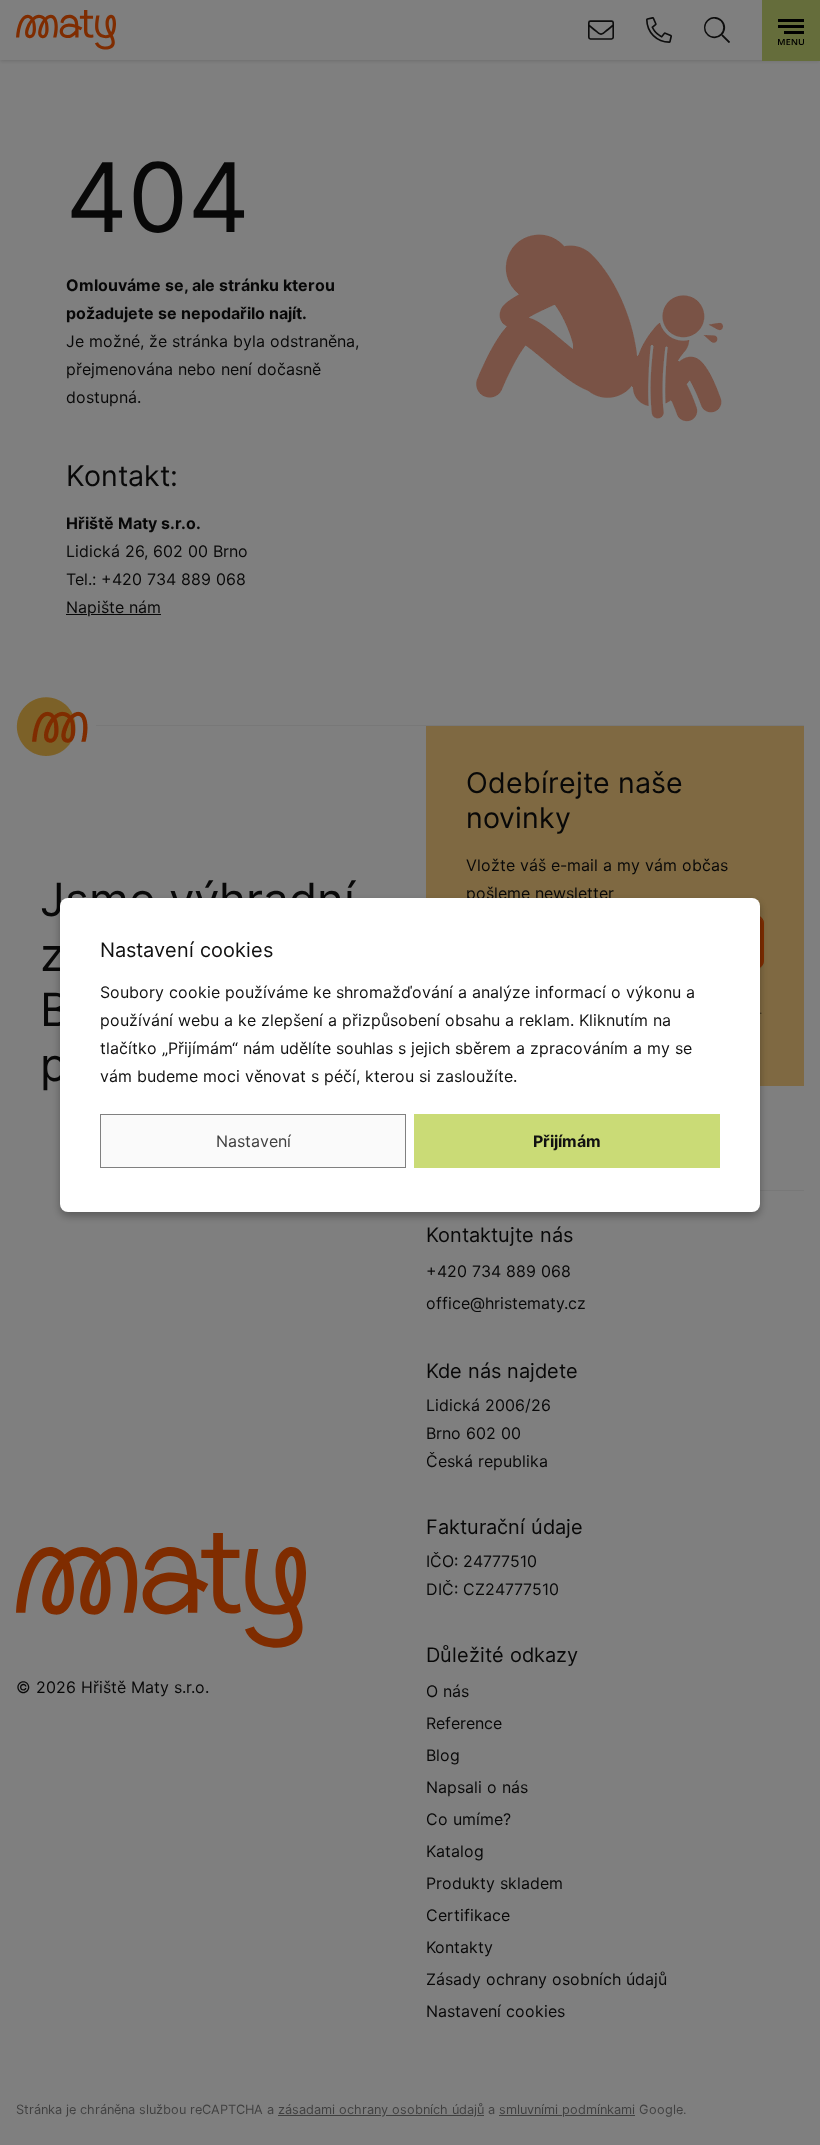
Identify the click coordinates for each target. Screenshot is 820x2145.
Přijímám (567, 1141)
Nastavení (253, 1141)
